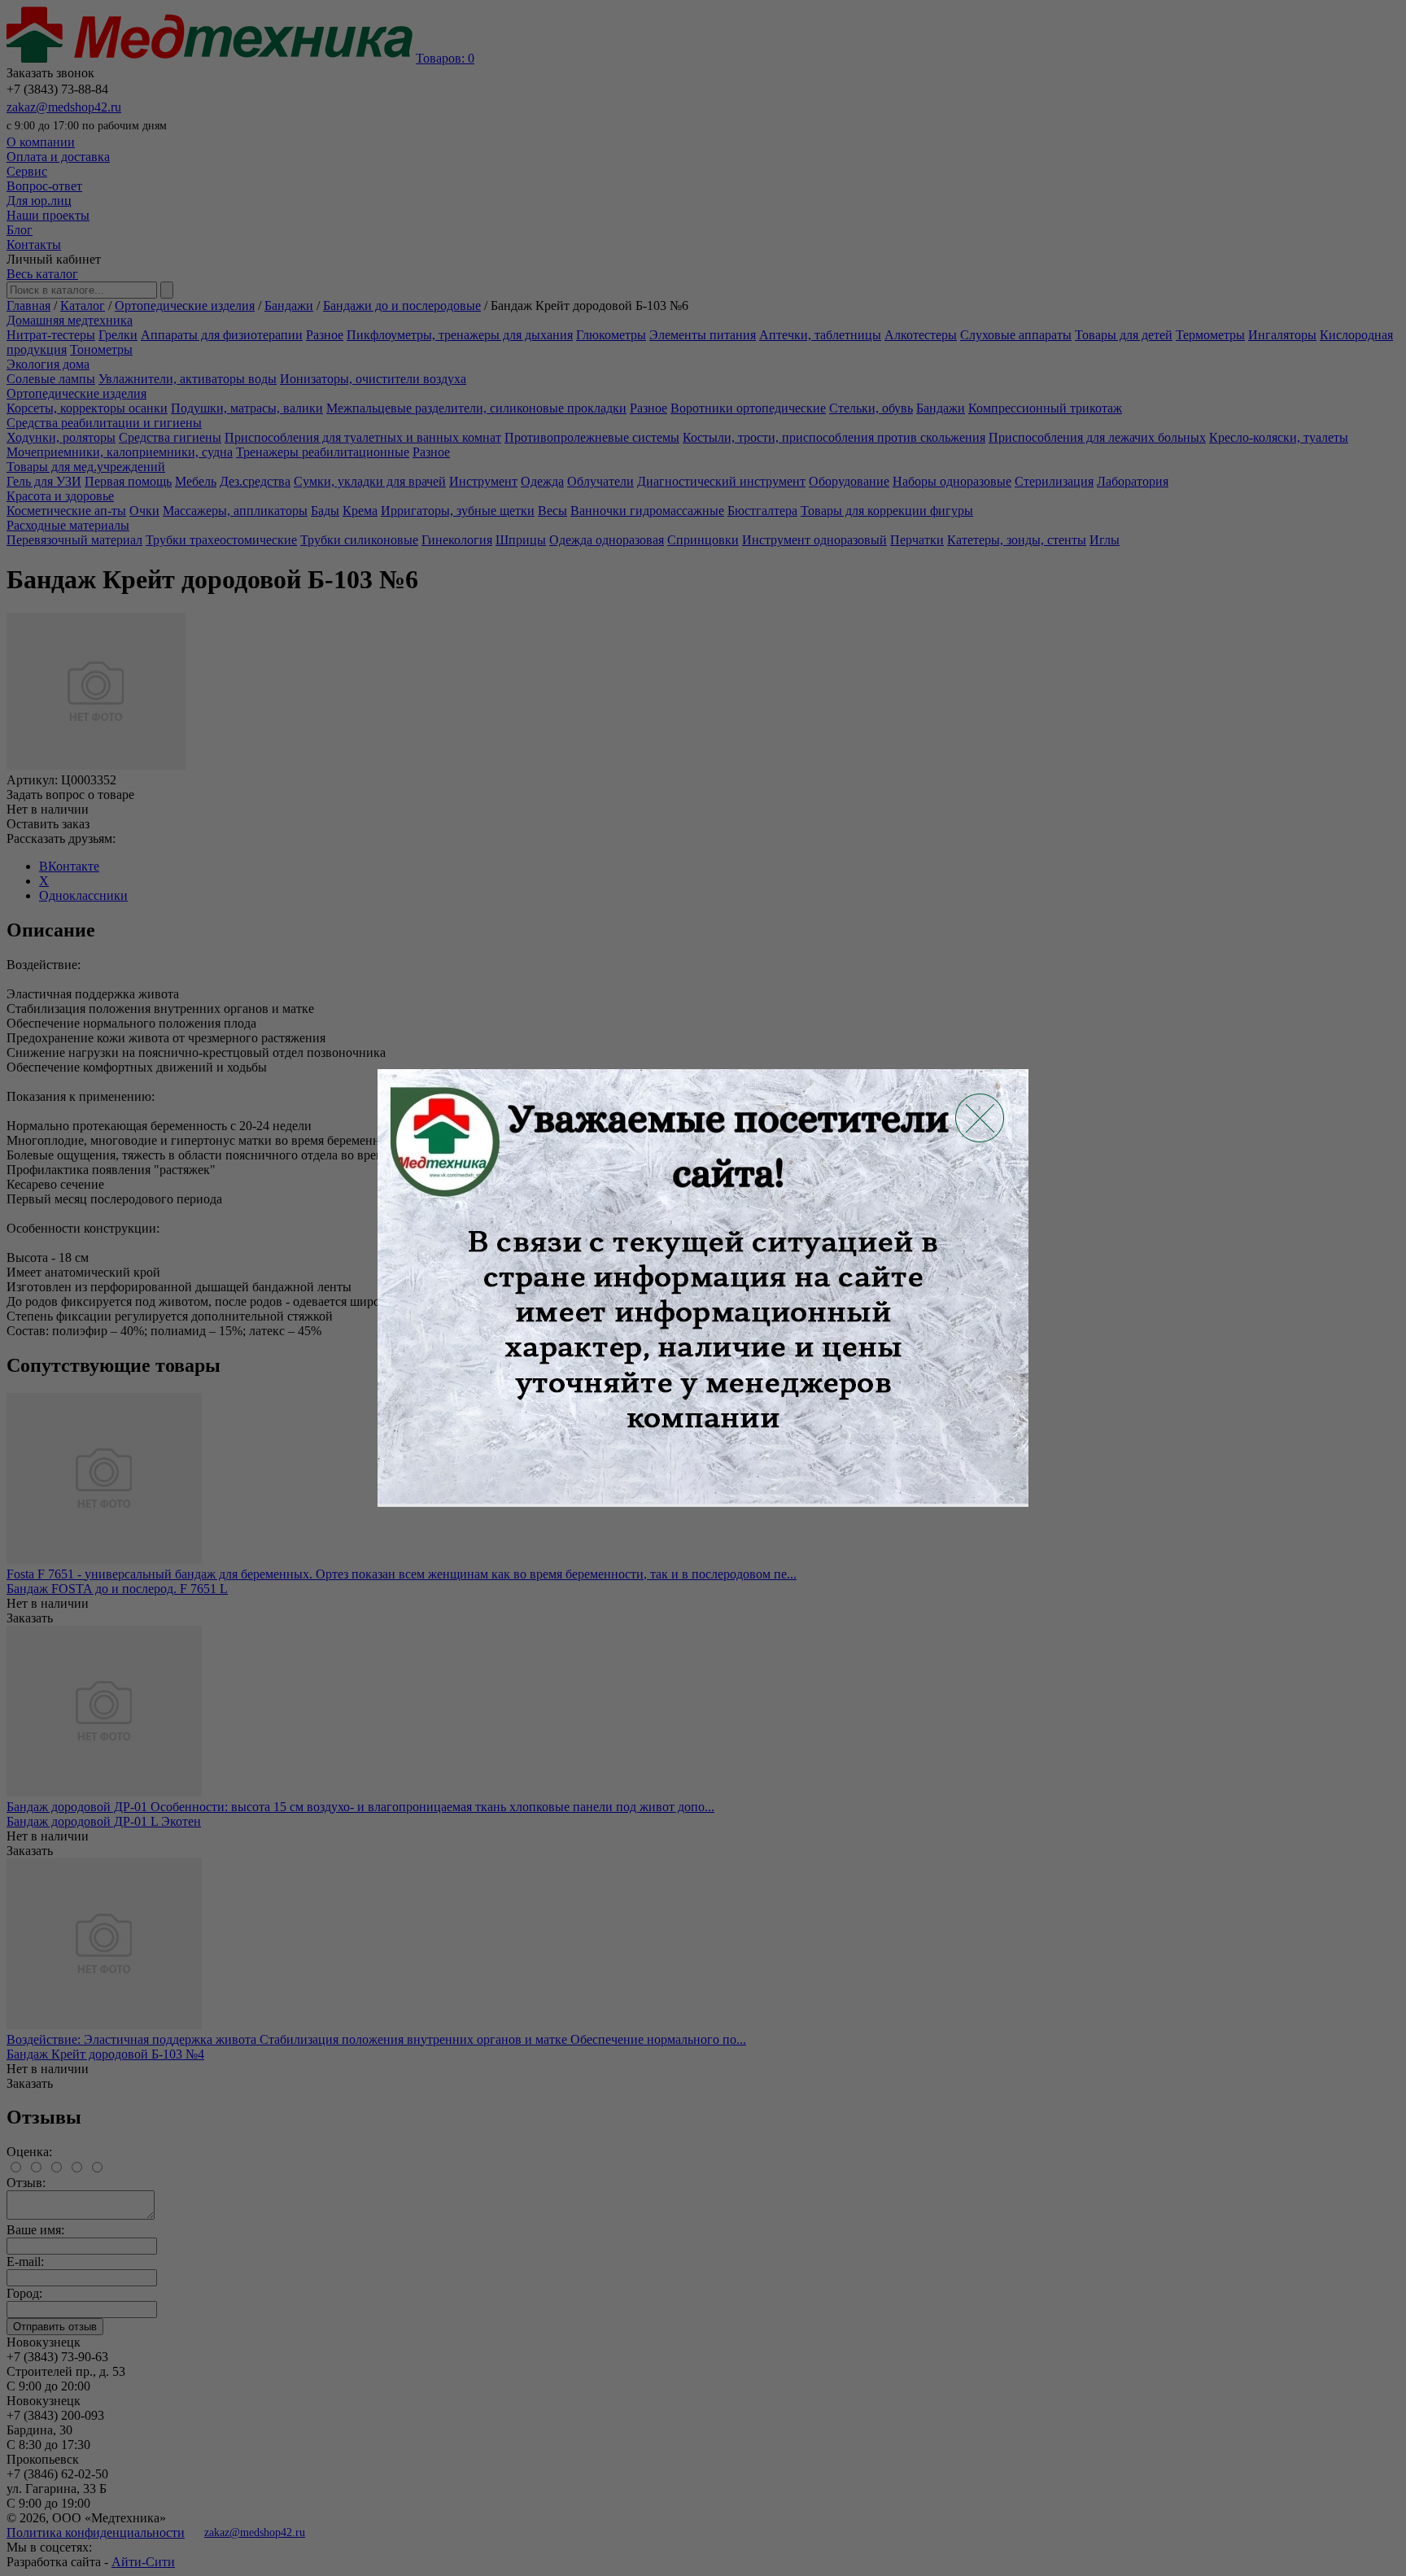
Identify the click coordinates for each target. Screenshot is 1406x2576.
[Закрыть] (980, 1118)
